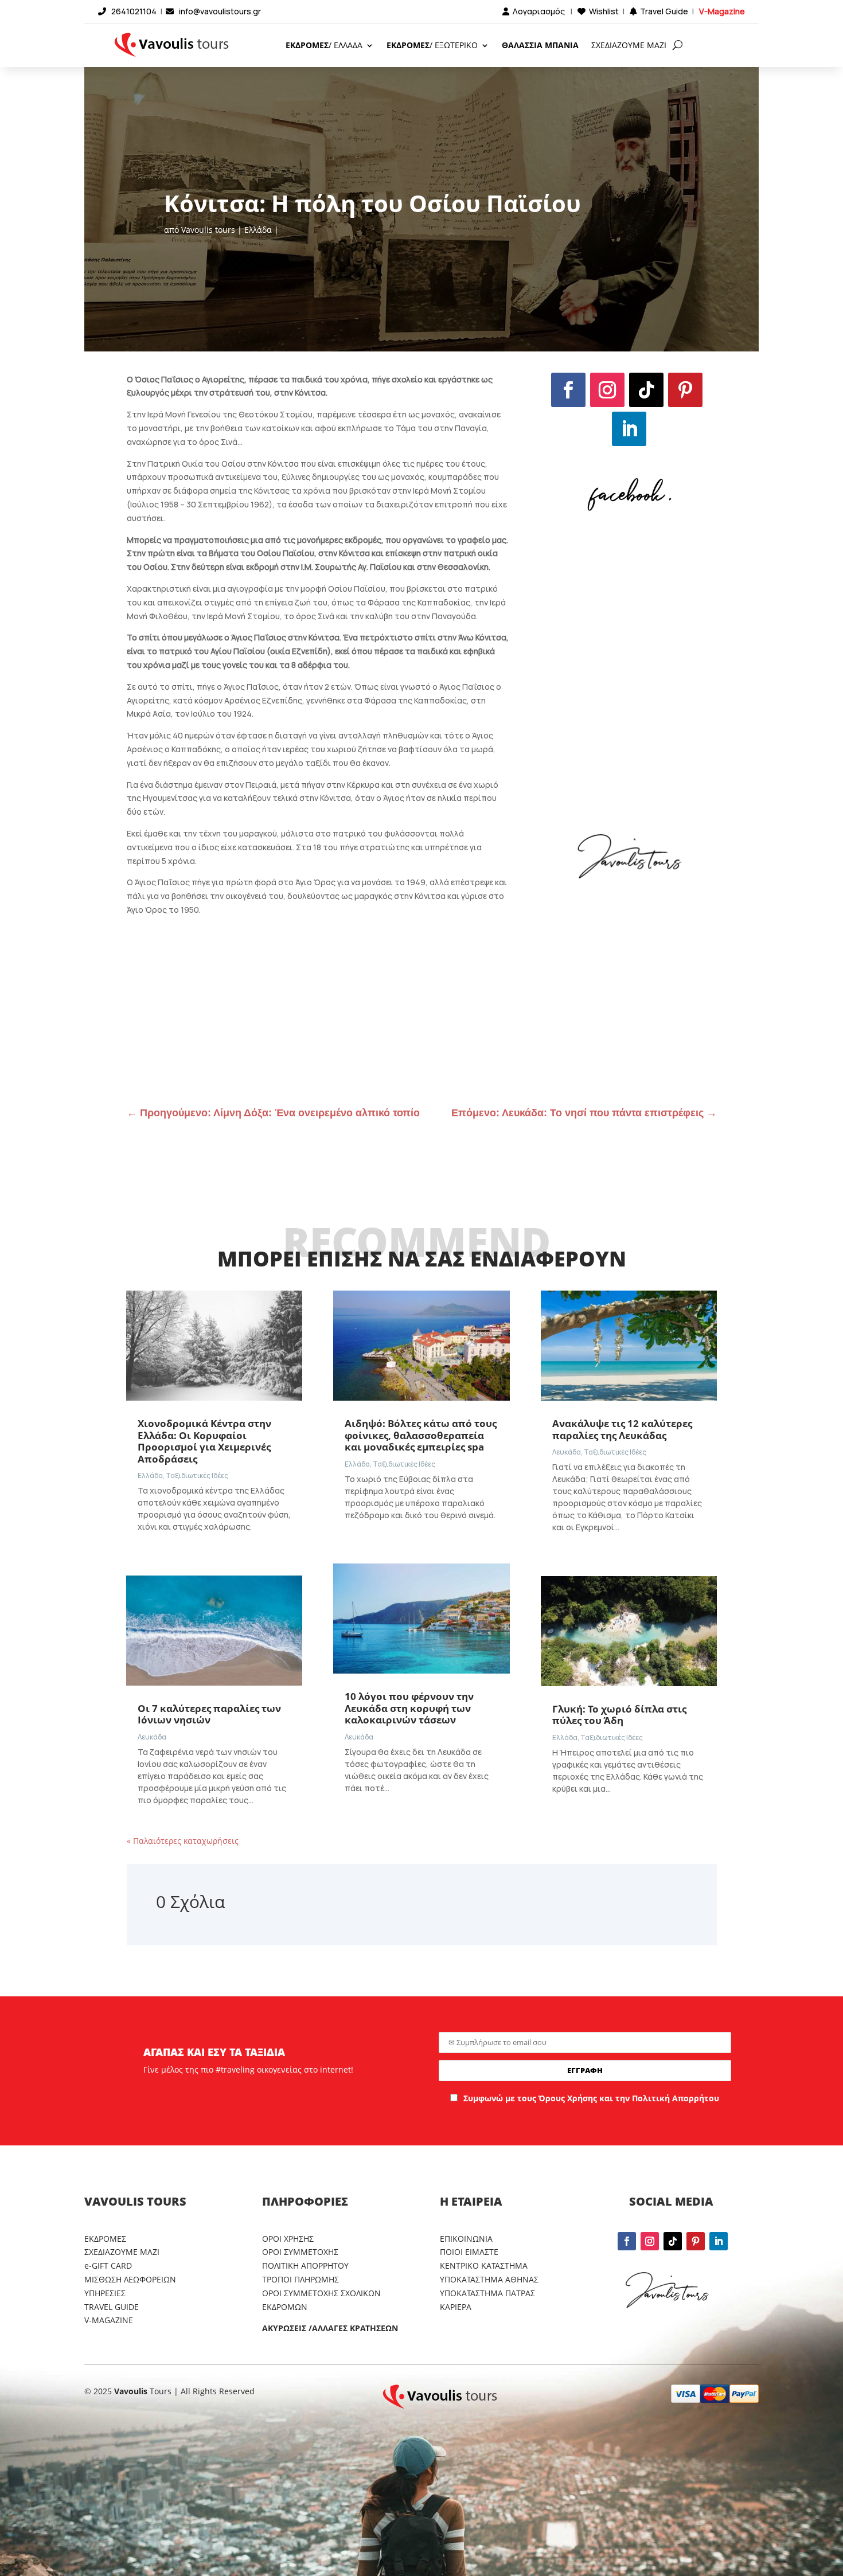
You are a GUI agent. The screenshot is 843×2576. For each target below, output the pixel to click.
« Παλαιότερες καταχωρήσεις (183, 1841)
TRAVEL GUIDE (112, 2307)
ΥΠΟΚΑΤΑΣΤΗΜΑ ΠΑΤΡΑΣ (487, 2293)
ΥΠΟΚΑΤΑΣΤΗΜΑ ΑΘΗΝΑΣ (489, 2279)
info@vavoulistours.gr (220, 11)
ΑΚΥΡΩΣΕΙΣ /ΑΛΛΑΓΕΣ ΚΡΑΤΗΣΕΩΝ (330, 2328)
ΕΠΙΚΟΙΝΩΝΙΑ (466, 2239)
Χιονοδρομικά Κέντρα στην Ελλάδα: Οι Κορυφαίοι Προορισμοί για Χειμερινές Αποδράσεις (204, 1441)
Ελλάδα (258, 230)
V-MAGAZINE (109, 2320)
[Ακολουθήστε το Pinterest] (685, 390)
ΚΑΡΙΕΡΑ (456, 2307)
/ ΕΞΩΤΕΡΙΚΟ (432, 45)
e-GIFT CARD (108, 2266)
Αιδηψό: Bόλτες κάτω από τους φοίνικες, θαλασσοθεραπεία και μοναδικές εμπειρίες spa (421, 1435)
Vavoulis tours (208, 230)
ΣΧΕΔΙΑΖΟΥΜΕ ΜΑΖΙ (629, 45)
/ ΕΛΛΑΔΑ (324, 45)
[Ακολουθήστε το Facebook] (568, 390)
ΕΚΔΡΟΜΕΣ (105, 2239)
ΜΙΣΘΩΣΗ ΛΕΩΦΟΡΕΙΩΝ (130, 2279)
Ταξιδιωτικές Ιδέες (197, 1475)
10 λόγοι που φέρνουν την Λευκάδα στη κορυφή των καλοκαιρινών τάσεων (409, 1708)
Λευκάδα (152, 1737)
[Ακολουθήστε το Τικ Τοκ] (646, 390)
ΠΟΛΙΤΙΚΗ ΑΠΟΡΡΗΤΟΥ (305, 2266)
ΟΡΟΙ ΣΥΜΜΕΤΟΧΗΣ (300, 2252)
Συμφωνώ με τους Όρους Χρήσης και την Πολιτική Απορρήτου (591, 2098)
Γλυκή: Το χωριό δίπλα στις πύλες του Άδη (619, 1715)
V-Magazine (722, 11)
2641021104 (134, 11)
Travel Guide (664, 11)
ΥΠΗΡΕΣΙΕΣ (105, 2293)
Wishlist (604, 11)
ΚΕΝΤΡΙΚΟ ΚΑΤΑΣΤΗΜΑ (484, 2266)
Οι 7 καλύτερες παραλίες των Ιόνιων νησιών (209, 1714)
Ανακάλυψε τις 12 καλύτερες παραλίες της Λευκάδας (622, 1429)
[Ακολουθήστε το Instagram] (607, 390)
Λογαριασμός (539, 11)
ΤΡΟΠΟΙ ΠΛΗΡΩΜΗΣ (300, 2279)
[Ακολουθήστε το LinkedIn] (629, 429)
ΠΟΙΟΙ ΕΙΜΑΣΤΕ (469, 2252)
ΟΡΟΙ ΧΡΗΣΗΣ (288, 2239)
